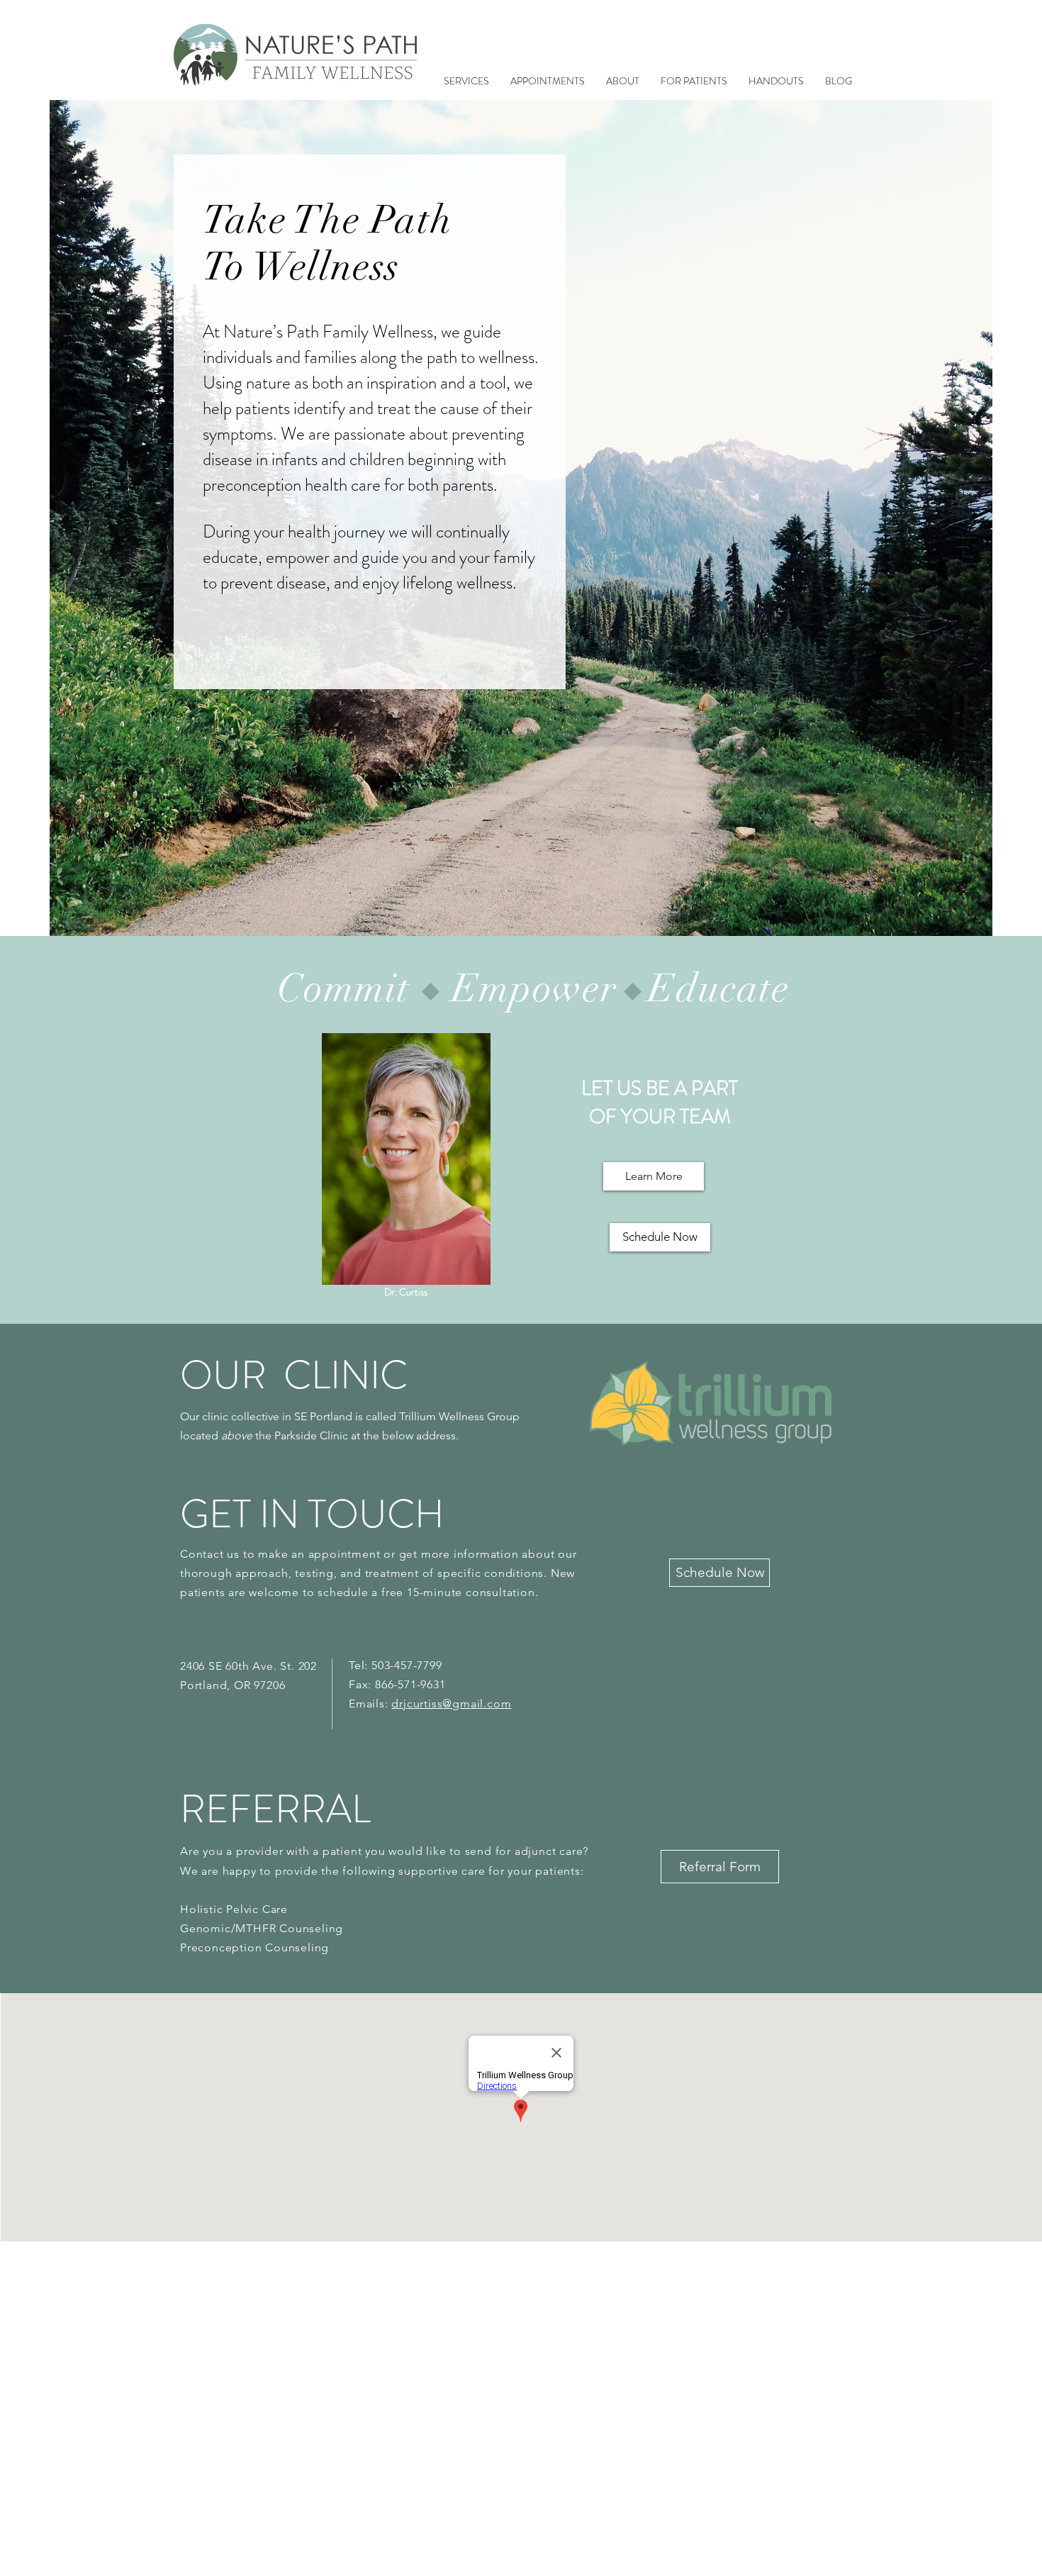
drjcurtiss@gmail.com (451, 1704)
